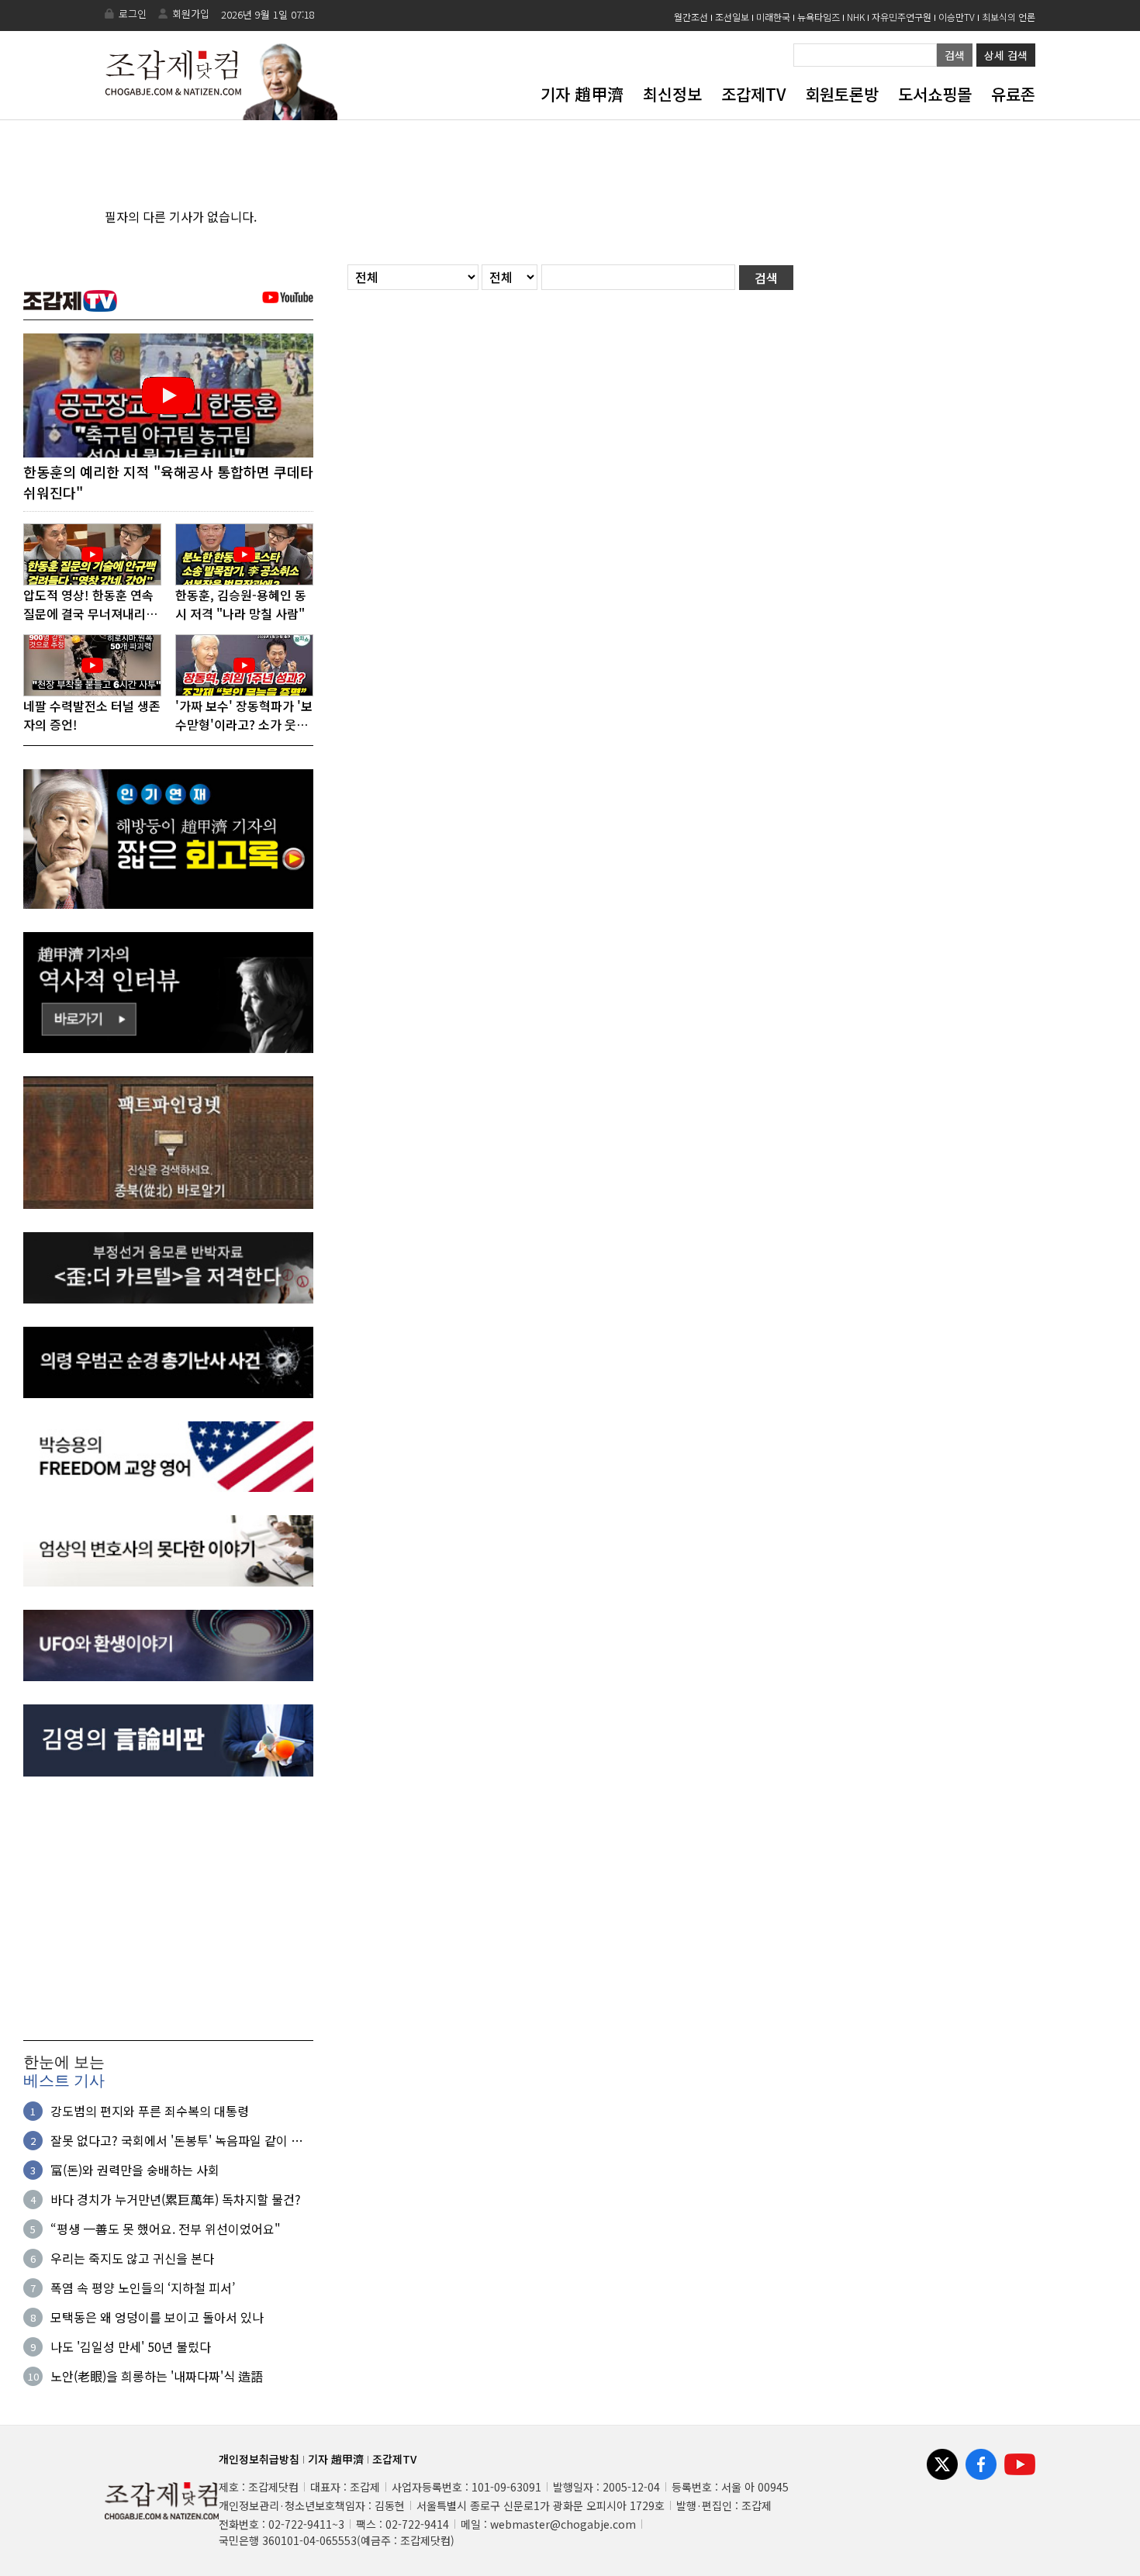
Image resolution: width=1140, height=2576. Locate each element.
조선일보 (732, 17)
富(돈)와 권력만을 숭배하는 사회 (135, 2170)
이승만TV (957, 17)
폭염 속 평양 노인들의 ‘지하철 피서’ (143, 2288)
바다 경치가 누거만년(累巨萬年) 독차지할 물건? (176, 2199)
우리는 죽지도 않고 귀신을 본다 (132, 2258)
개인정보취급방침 (259, 2459)
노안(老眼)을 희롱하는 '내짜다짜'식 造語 (157, 2376)
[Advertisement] (168, 1908)
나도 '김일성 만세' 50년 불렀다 (131, 2346)
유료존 (1013, 94)
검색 (955, 55)
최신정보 (672, 94)
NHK (856, 17)
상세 (1006, 55)
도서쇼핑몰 (935, 94)
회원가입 (191, 14)
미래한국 (773, 17)
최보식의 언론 (1009, 17)
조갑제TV (753, 94)
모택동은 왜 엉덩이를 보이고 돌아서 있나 (157, 2317)
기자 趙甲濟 (582, 94)
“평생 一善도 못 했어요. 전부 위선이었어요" (166, 2229)
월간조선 (691, 17)
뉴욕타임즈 (819, 17)
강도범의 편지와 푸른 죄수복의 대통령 (150, 2111)
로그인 (133, 14)
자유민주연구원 (902, 17)
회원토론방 (842, 94)
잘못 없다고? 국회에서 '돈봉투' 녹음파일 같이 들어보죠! (176, 2140)
